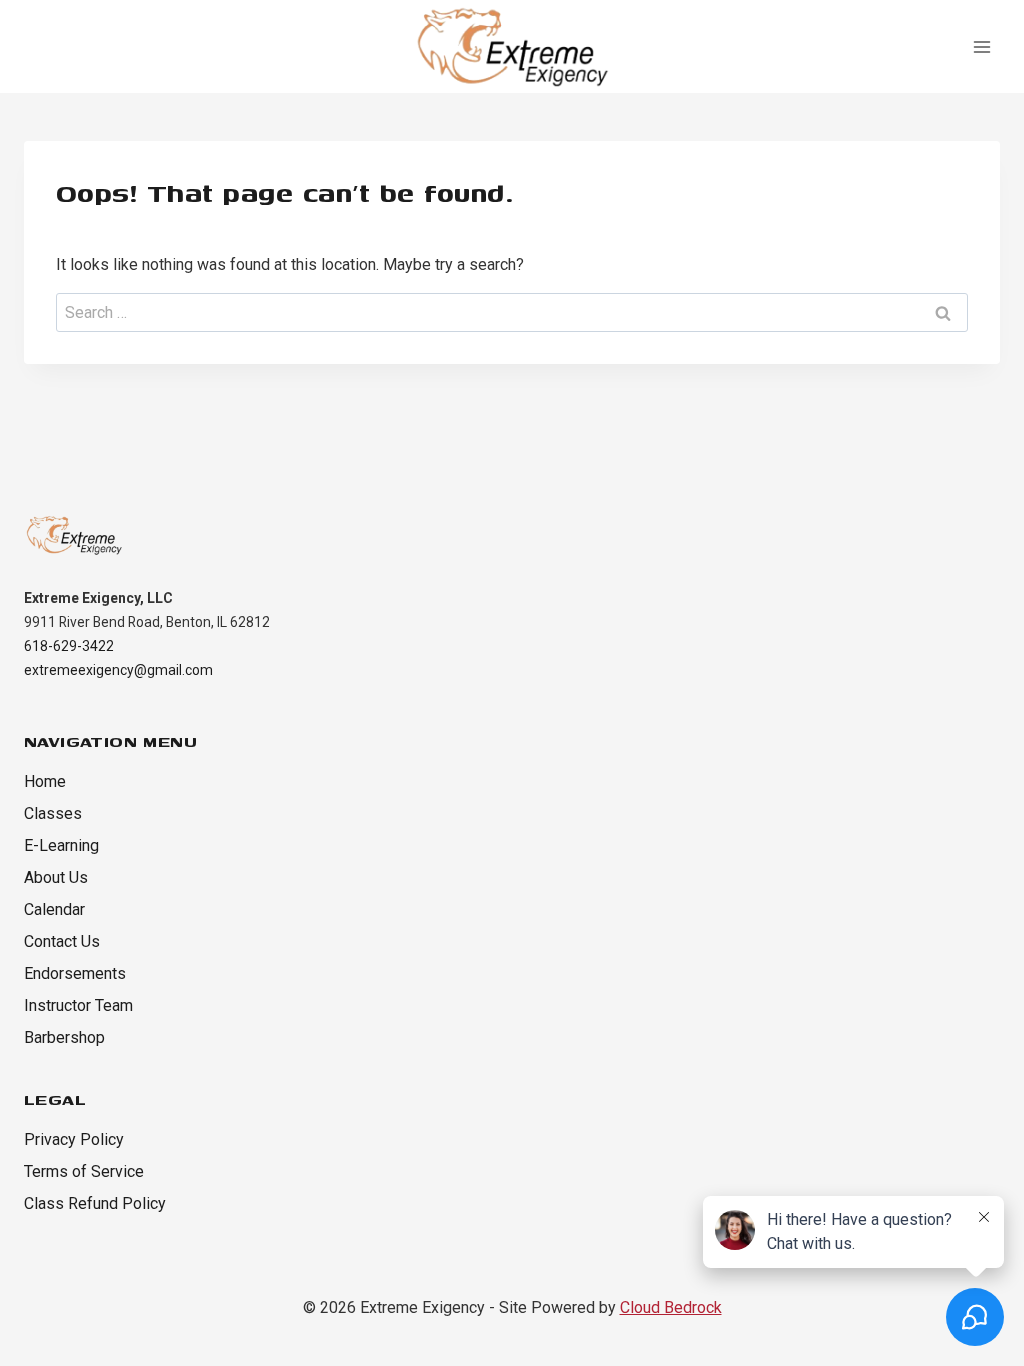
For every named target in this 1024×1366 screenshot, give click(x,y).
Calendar (54, 909)
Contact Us (62, 941)
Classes (53, 813)
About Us (56, 877)
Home (45, 781)
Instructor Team (78, 1005)
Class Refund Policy (95, 1203)
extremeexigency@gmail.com (118, 670)
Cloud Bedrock (671, 1307)
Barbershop (64, 1037)
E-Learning (61, 845)
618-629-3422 (69, 646)
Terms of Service (84, 1171)
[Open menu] (981, 46)
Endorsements (75, 973)
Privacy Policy (74, 1139)
